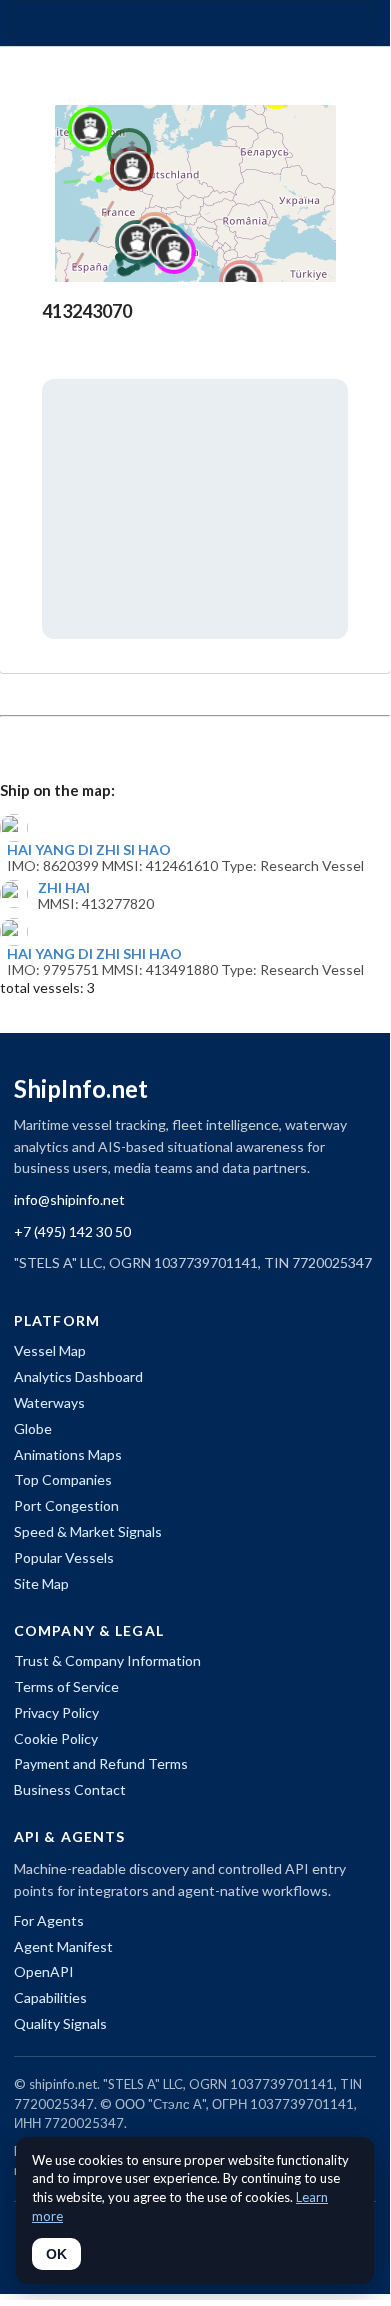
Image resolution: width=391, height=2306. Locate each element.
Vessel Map (50, 1350)
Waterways (49, 1402)
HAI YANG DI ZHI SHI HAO (94, 954)
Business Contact (70, 1789)
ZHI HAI (64, 888)
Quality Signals (60, 2023)
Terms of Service (66, 1686)
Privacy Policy (56, 1712)
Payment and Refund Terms (101, 1763)
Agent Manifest (63, 1946)
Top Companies (63, 1479)
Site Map (41, 1583)
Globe (33, 1428)
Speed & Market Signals (88, 1531)
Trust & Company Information (107, 1660)
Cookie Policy (56, 1738)
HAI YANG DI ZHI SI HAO (89, 850)
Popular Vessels (64, 1557)
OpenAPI (44, 1971)
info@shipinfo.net (69, 1199)
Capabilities (50, 1997)
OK (56, 2254)
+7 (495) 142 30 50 (72, 1231)
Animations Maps (68, 1454)
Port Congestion (66, 1505)
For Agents (49, 1920)
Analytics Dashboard (78, 1376)
